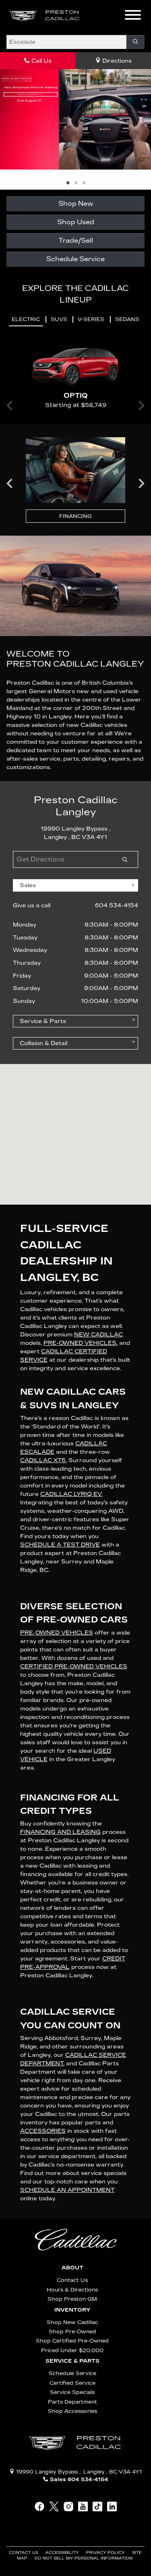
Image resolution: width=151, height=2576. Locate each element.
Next (141, 430)
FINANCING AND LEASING (60, 1779)
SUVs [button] (59, 266)
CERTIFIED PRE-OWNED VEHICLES (74, 1613)
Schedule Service (75, 206)
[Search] (135, 42)
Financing (75, 463)
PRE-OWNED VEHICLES (57, 1579)
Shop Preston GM (72, 2246)
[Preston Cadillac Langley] (45, 15)
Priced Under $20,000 (72, 2297)
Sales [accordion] (28, 832)
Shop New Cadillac (72, 2269)
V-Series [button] (91, 266)
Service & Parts (72, 2308)
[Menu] (133, 16)
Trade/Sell (76, 187)
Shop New (76, 150)
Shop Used (76, 169)
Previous (10, 430)
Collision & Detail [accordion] (43, 990)
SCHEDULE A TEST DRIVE (60, 1491)
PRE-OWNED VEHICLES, (81, 1290)
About (72, 2214)
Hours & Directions (72, 2236)
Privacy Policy (106, 2499)
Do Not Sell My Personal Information (84, 2505)
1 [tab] (68, 130)
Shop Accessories (72, 2358)
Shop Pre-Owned (72, 2278)
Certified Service (72, 2329)
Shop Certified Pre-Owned (72, 2288)
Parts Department (72, 2348)
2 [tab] (76, 130)
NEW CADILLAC (98, 1282)
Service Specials (72, 2339)
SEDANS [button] (127, 266)
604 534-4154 (117, 852)
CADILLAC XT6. (43, 1407)
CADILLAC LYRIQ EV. (71, 1441)
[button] (99, 16)
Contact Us (72, 2227)
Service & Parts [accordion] (43, 968)
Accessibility (63, 2499)
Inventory (72, 2257)
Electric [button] (26, 266)
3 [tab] (84, 130)
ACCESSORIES (43, 2078)
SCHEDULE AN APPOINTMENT (67, 2137)
